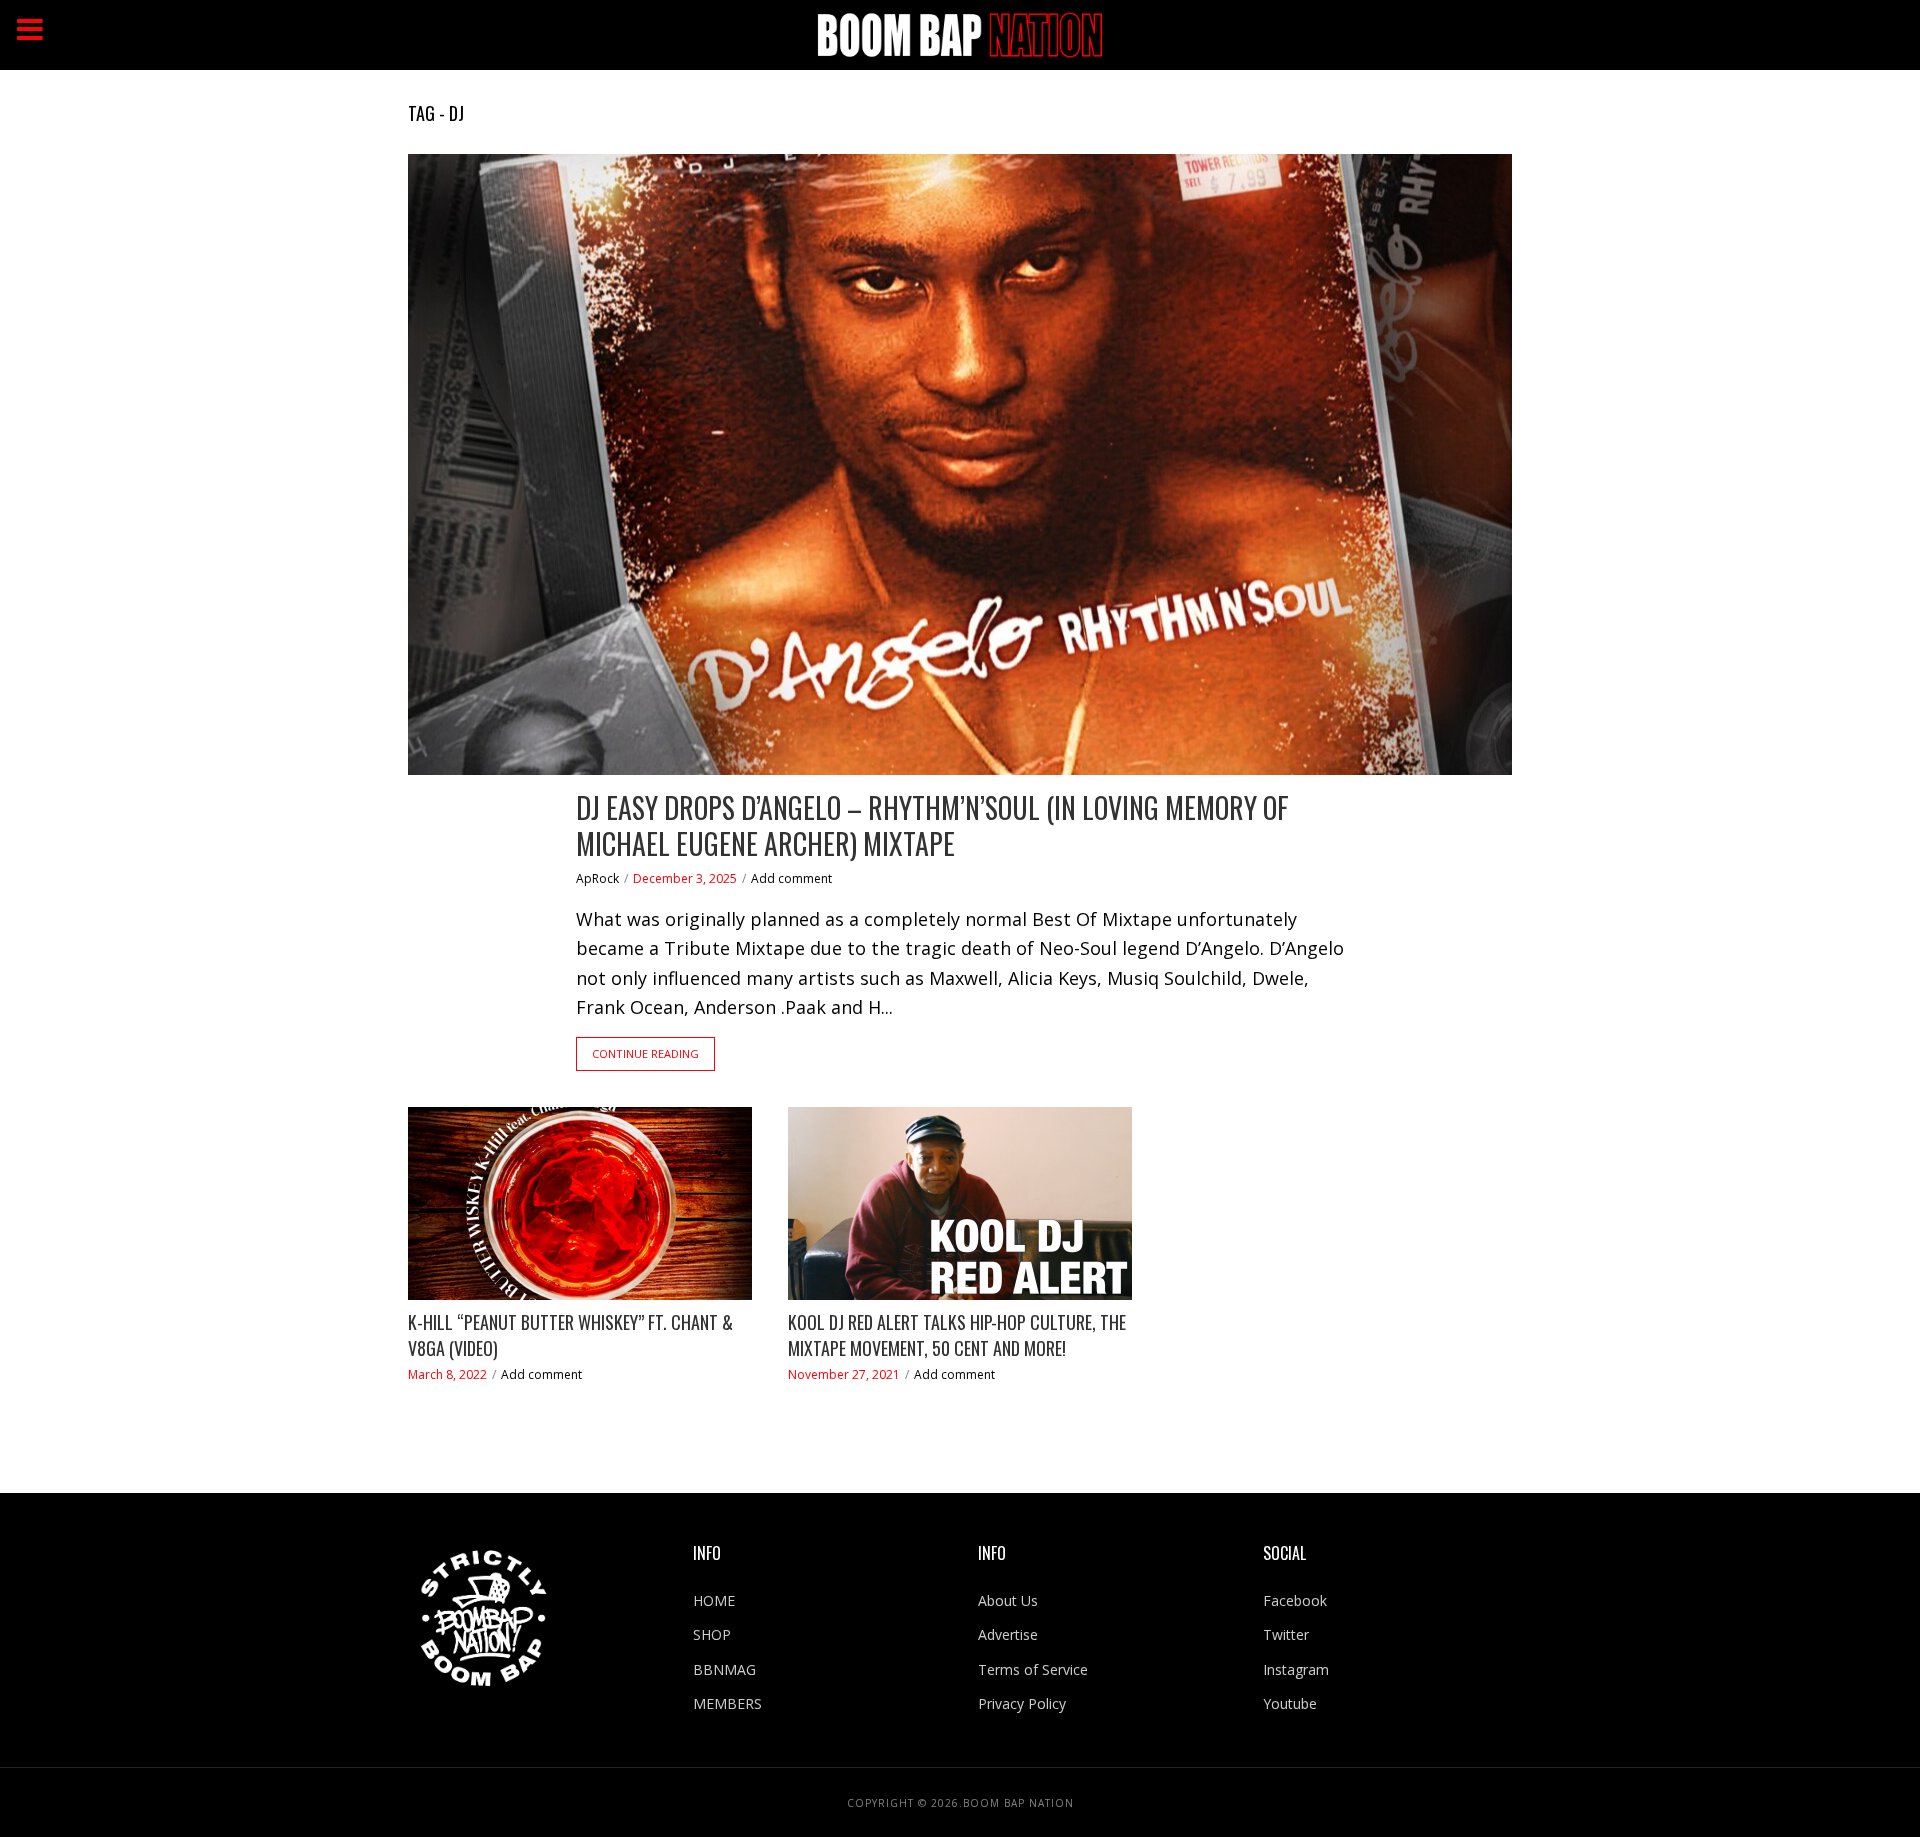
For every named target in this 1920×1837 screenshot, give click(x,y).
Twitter (1286, 1634)
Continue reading (645, 1053)
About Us (1008, 1600)
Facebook (1295, 1600)
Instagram (1296, 1669)
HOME (714, 1600)
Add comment (791, 878)
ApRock (597, 878)
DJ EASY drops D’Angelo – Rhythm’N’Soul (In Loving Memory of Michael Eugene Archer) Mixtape (932, 826)
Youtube (1290, 1703)
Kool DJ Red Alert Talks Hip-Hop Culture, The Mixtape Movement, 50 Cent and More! (957, 1335)
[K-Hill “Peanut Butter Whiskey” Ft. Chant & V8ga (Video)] (580, 1203)
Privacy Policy (1022, 1703)
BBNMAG (724, 1669)
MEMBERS (727, 1703)
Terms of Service (1033, 1669)
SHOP (712, 1634)
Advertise (1008, 1634)
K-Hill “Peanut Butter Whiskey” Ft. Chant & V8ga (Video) (570, 1335)
